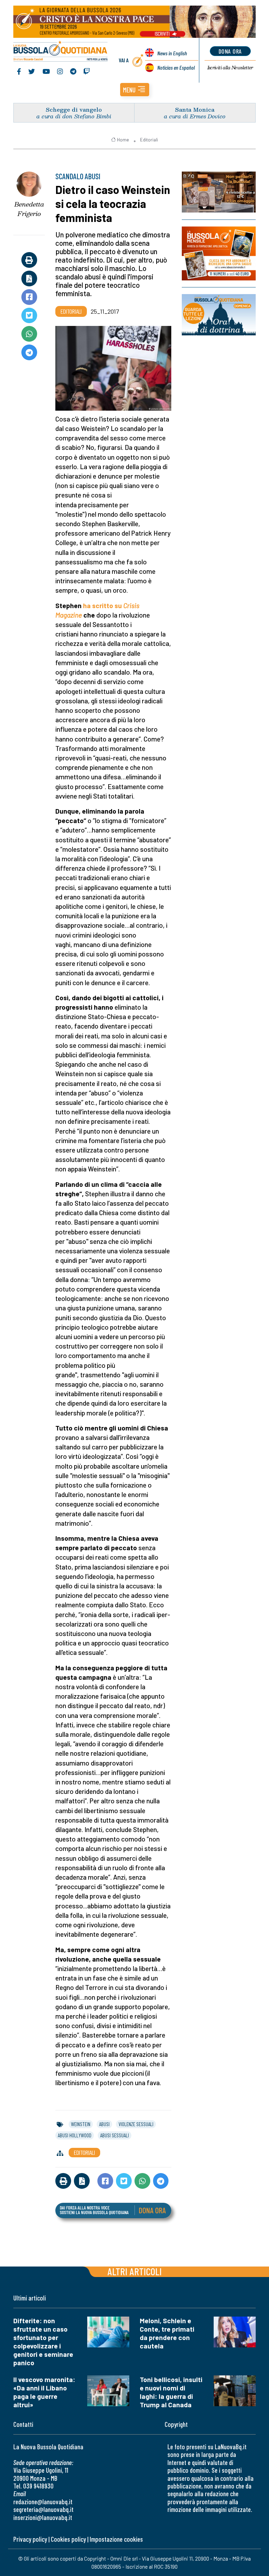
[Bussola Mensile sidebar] (219, 253)
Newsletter (230, 68)
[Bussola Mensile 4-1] (219, 192)
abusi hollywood (75, 2135)
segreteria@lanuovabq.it (43, 2509)
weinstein (81, 2124)
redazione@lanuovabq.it (43, 2502)
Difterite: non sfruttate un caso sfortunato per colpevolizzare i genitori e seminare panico (43, 2342)
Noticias (176, 67)
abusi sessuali (115, 2135)
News (172, 53)
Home (123, 140)
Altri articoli (135, 2271)
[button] (135, 90)
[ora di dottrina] (219, 315)
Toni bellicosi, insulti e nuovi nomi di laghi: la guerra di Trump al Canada (171, 2392)
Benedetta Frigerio (29, 209)
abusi (104, 2124)
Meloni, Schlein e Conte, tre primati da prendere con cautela (167, 2333)
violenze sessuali (136, 2124)
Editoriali (149, 140)
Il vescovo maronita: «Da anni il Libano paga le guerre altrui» (44, 2392)
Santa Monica (195, 109)
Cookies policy (68, 2539)
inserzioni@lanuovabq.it (43, 2517)
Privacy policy (30, 2539)
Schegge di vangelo (74, 109)
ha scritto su (102, 605)
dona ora (230, 51)
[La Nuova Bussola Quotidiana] (61, 52)
